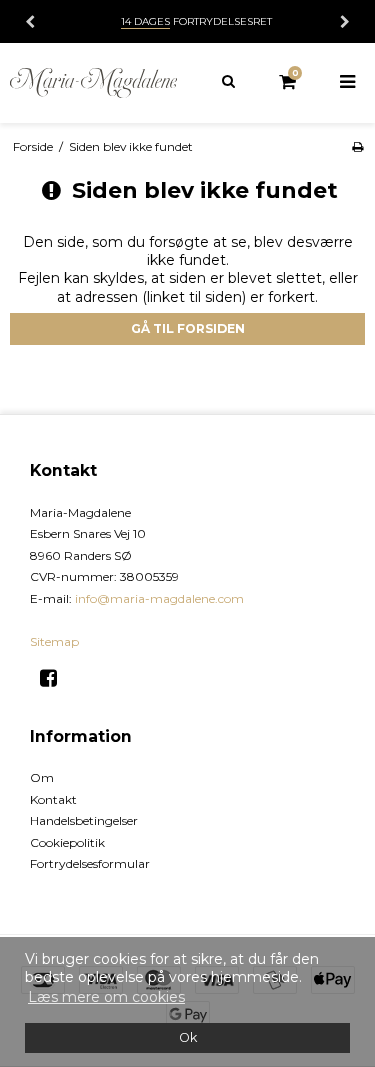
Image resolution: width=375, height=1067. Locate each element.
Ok (188, 1037)
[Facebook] (55, 678)
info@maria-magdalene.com (159, 598)
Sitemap (54, 641)
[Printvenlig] (357, 146)
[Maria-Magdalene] (94, 83)
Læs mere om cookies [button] (106, 997)
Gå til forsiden (188, 328)
